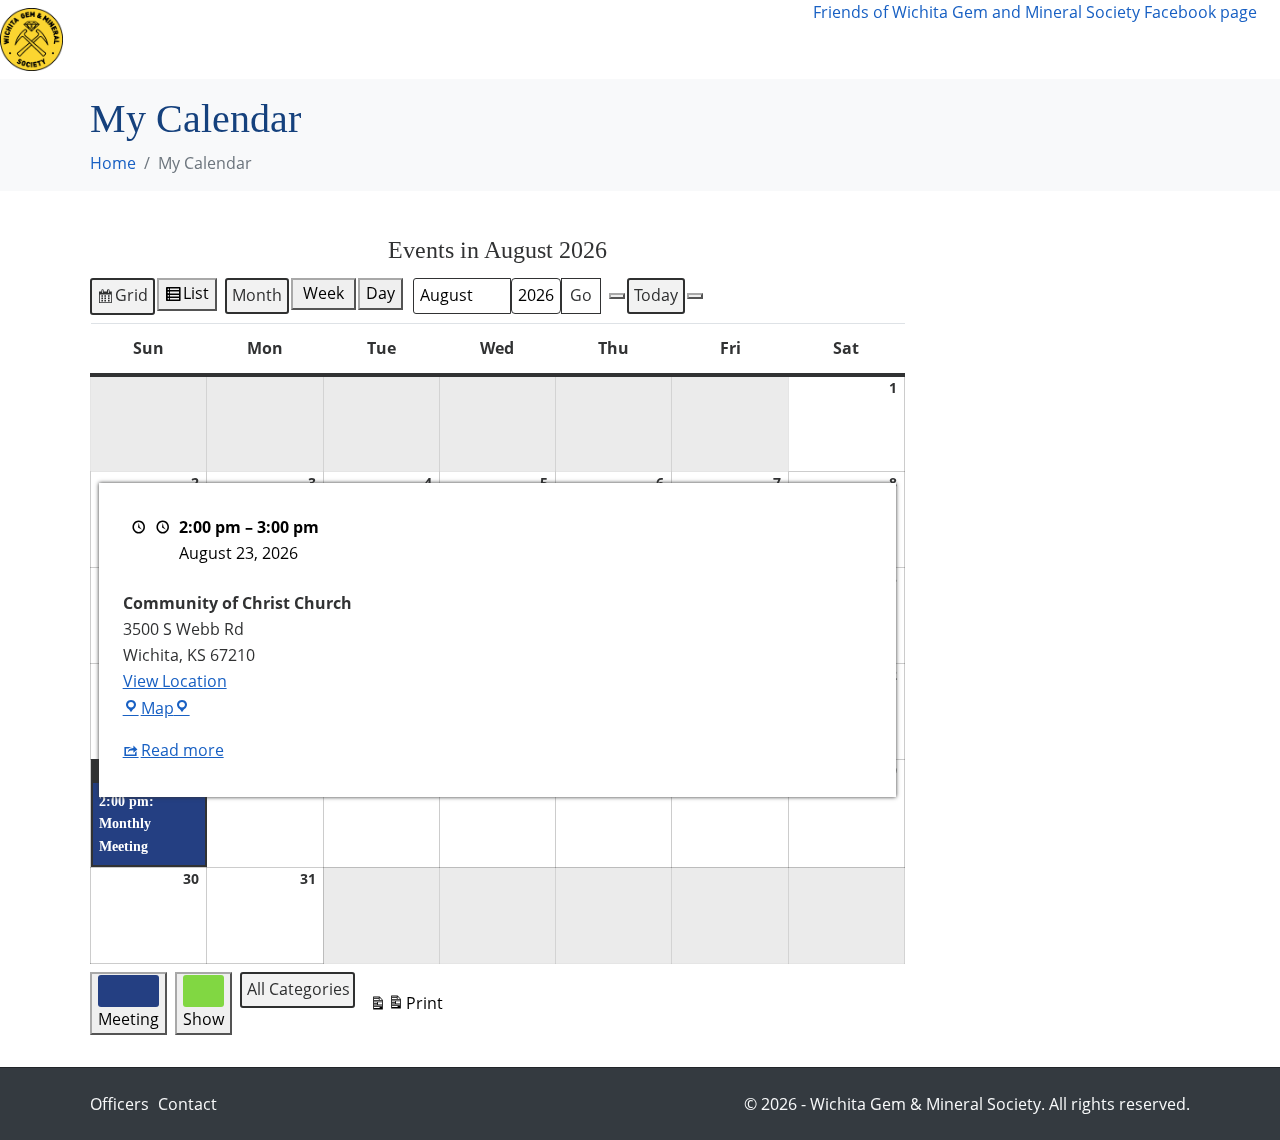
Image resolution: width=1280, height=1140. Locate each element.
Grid (122, 299)
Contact (767, 27)
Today (656, 295)
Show (517, 27)
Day (380, 293)
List (199, 296)
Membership (638, 27)
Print (406, 1007)
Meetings (190, 27)
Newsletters (312, 27)
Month (257, 295)
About (422, 27)
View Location (175, 681)
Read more (182, 750)
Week (323, 293)
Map (165, 708)
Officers (119, 1104)
